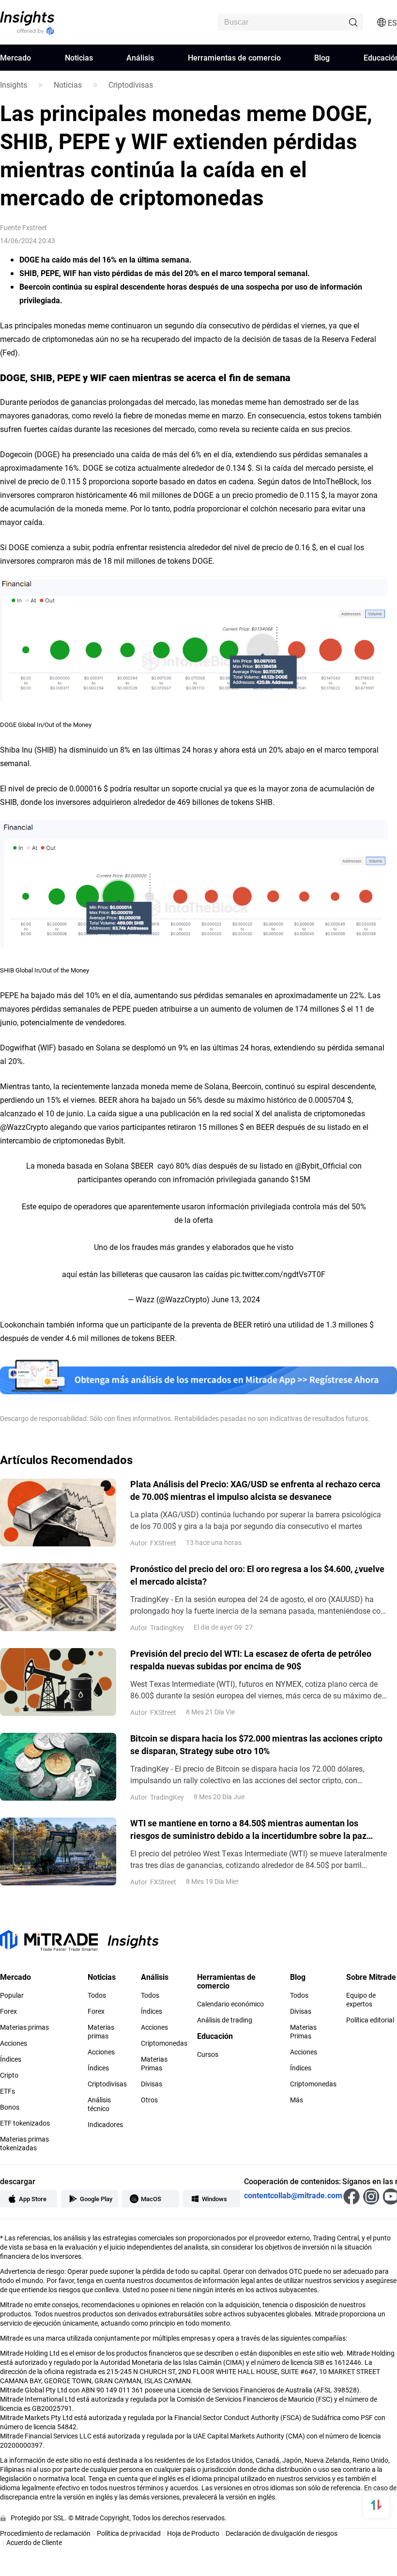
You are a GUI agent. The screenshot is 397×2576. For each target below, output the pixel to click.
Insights (14, 85)
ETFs (8, 2091)
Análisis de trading (225, 2020)
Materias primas (24, 2027)
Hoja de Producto (193, 2533)
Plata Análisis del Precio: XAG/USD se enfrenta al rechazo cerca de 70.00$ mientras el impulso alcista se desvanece (255, 1490)
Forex (8, 2011)
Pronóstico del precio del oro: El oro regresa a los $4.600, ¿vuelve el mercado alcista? (257, 1575)
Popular (12, 1995)
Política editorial (370, 2020)
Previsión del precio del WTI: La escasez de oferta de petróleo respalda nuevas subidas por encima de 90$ (251, 1660)
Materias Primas (154, 2064)
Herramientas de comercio (234, 57)
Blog (322, 57)
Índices (11, 2059)
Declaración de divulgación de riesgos (282, 2533)
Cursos (208, 2054)
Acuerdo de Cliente (34, 2542)
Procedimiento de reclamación (45, 2533)
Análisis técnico (99, 2104)
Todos (97, 1995)
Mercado (15, 57)
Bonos (10, 2107)
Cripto (9, 2075)
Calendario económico (230, 2004)
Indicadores (105, 2125)
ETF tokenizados (25, 2123)
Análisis (140, 57)
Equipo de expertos (361, 2000)
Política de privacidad (129, 2533)
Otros (149, 2100)
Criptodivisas (131, 85)
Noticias (79, 57)
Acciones (14, 2043)
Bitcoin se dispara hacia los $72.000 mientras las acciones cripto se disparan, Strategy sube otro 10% (256, 1744)
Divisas (152, 2084)
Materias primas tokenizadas (24, 2144)
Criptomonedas (164, 2043)
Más (297, 2100)
